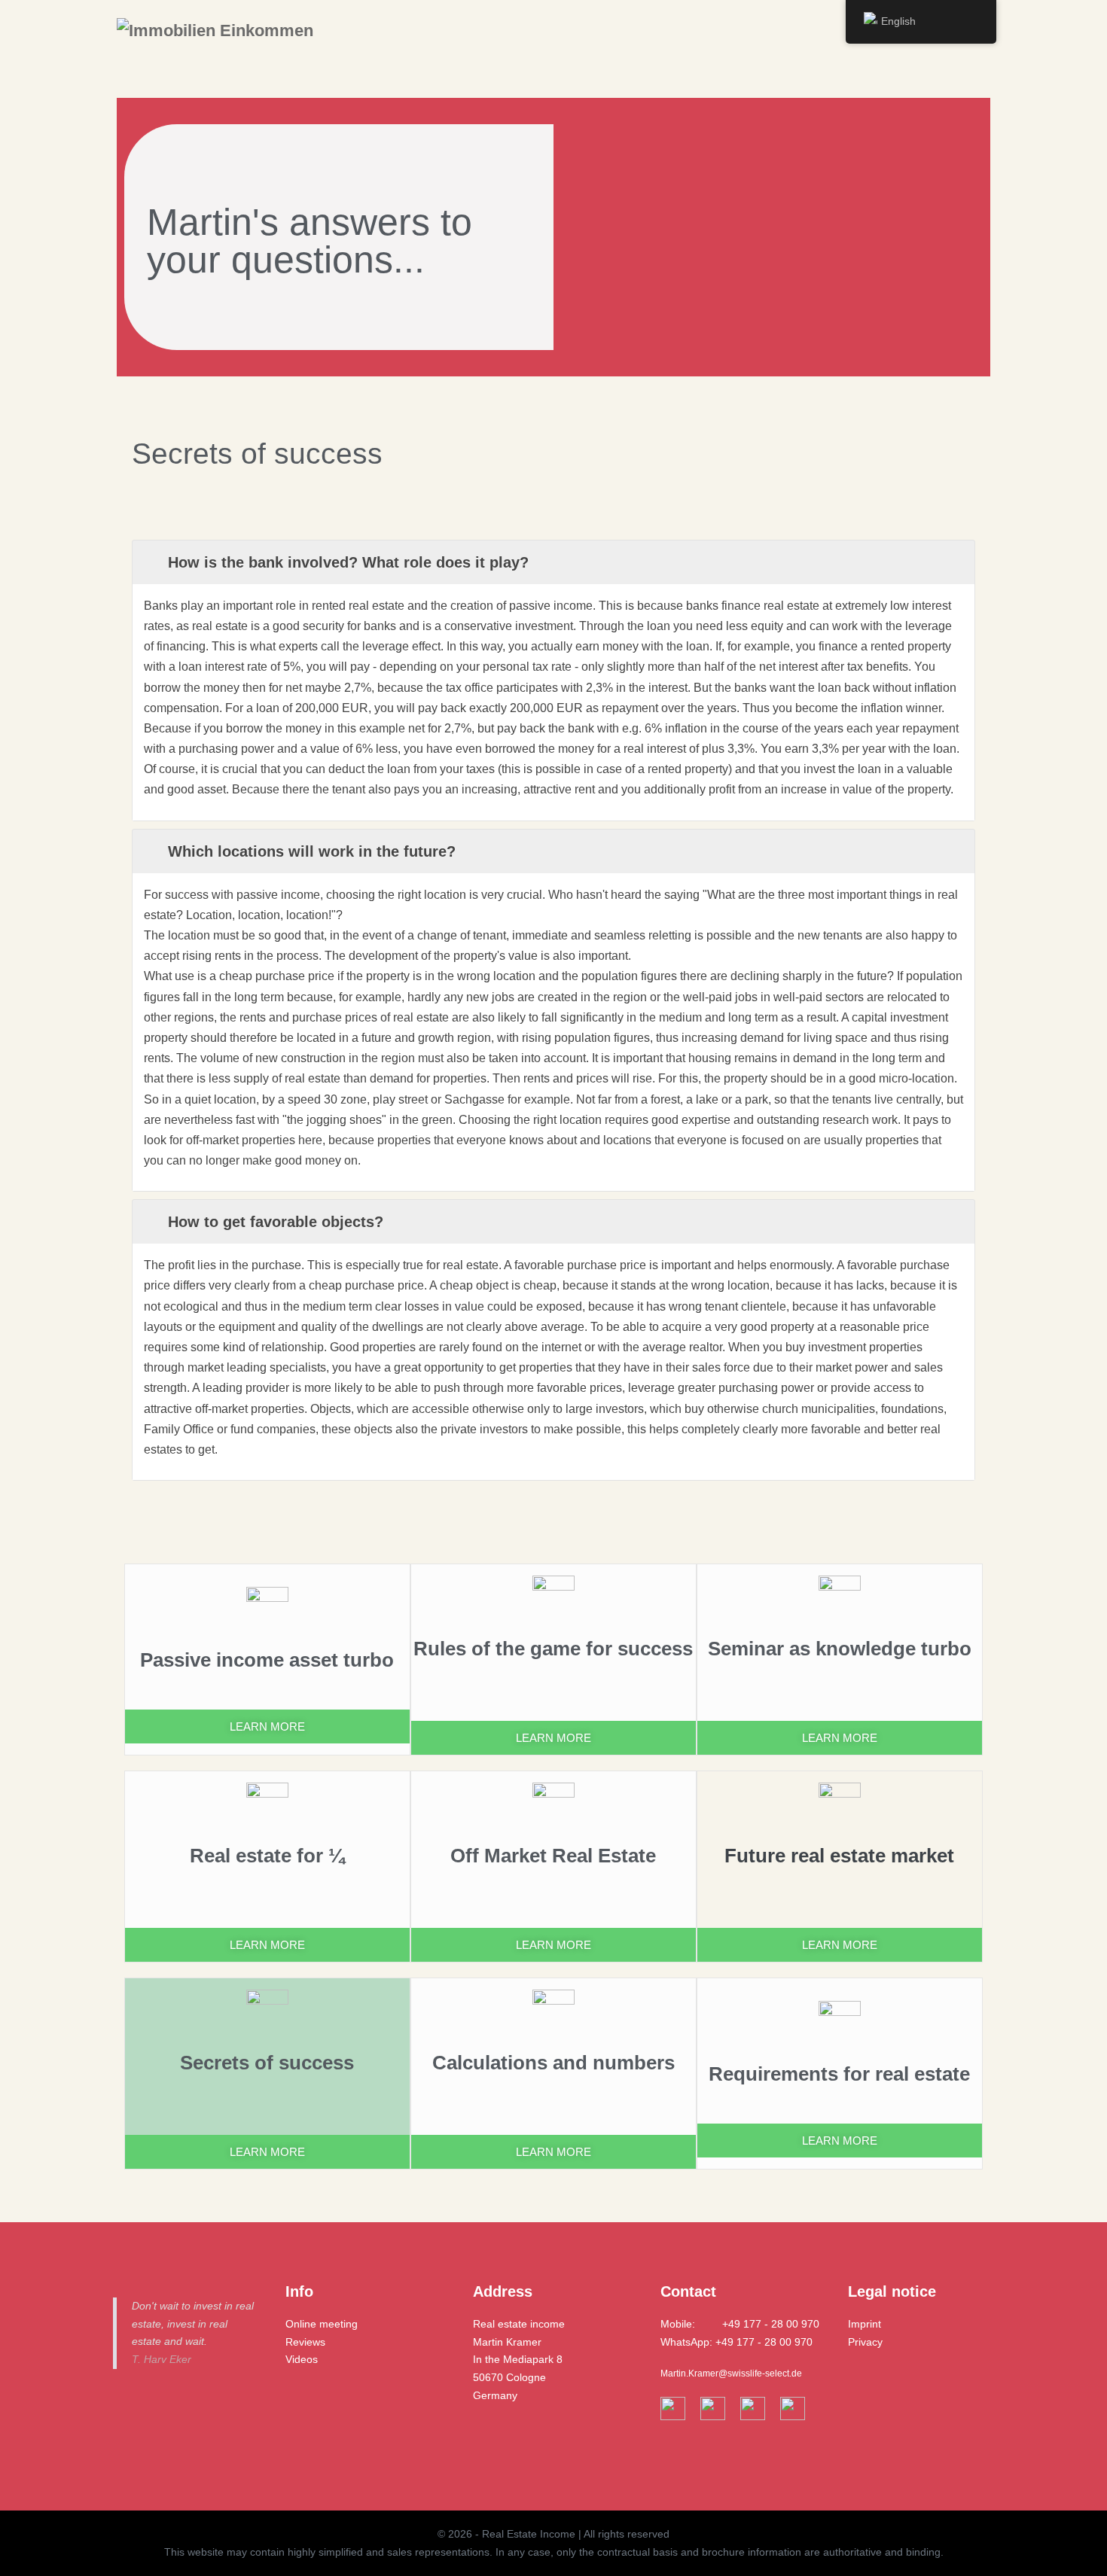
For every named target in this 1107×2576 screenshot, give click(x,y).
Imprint (865, 2324)
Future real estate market (839, 1856)
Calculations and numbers (553, 2063)
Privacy (865, 2342)
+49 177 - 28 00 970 (771, 2324)
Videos (302, 2359)
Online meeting (322, 2324)
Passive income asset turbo (267, 1660)
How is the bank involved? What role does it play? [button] (348, 562)
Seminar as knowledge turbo (840, 1649)
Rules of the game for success (553, 1649)
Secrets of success (267, 2063)
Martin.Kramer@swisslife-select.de (731, 2374)
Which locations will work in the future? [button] (312, 851)
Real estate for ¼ (267, 1856)
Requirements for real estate (839, 2074)
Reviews (305, 2342)
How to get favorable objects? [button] (276, 1222)
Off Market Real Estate (553, 1856)
